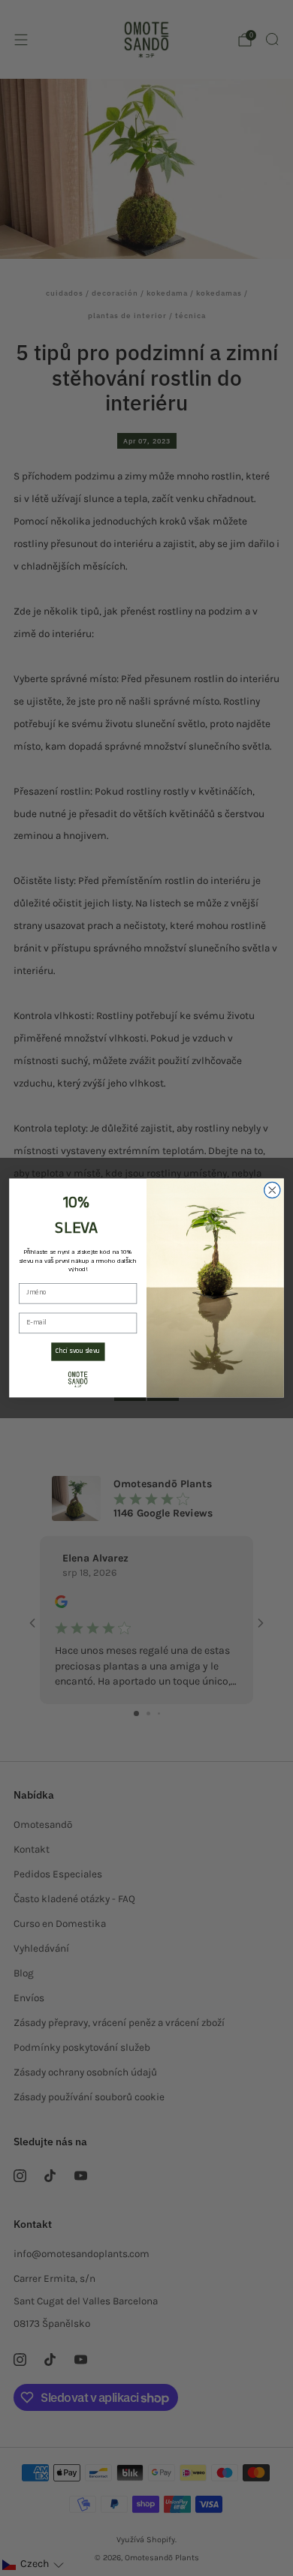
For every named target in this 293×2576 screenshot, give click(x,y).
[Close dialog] (272, 1190)
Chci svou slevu (78, 1352)
